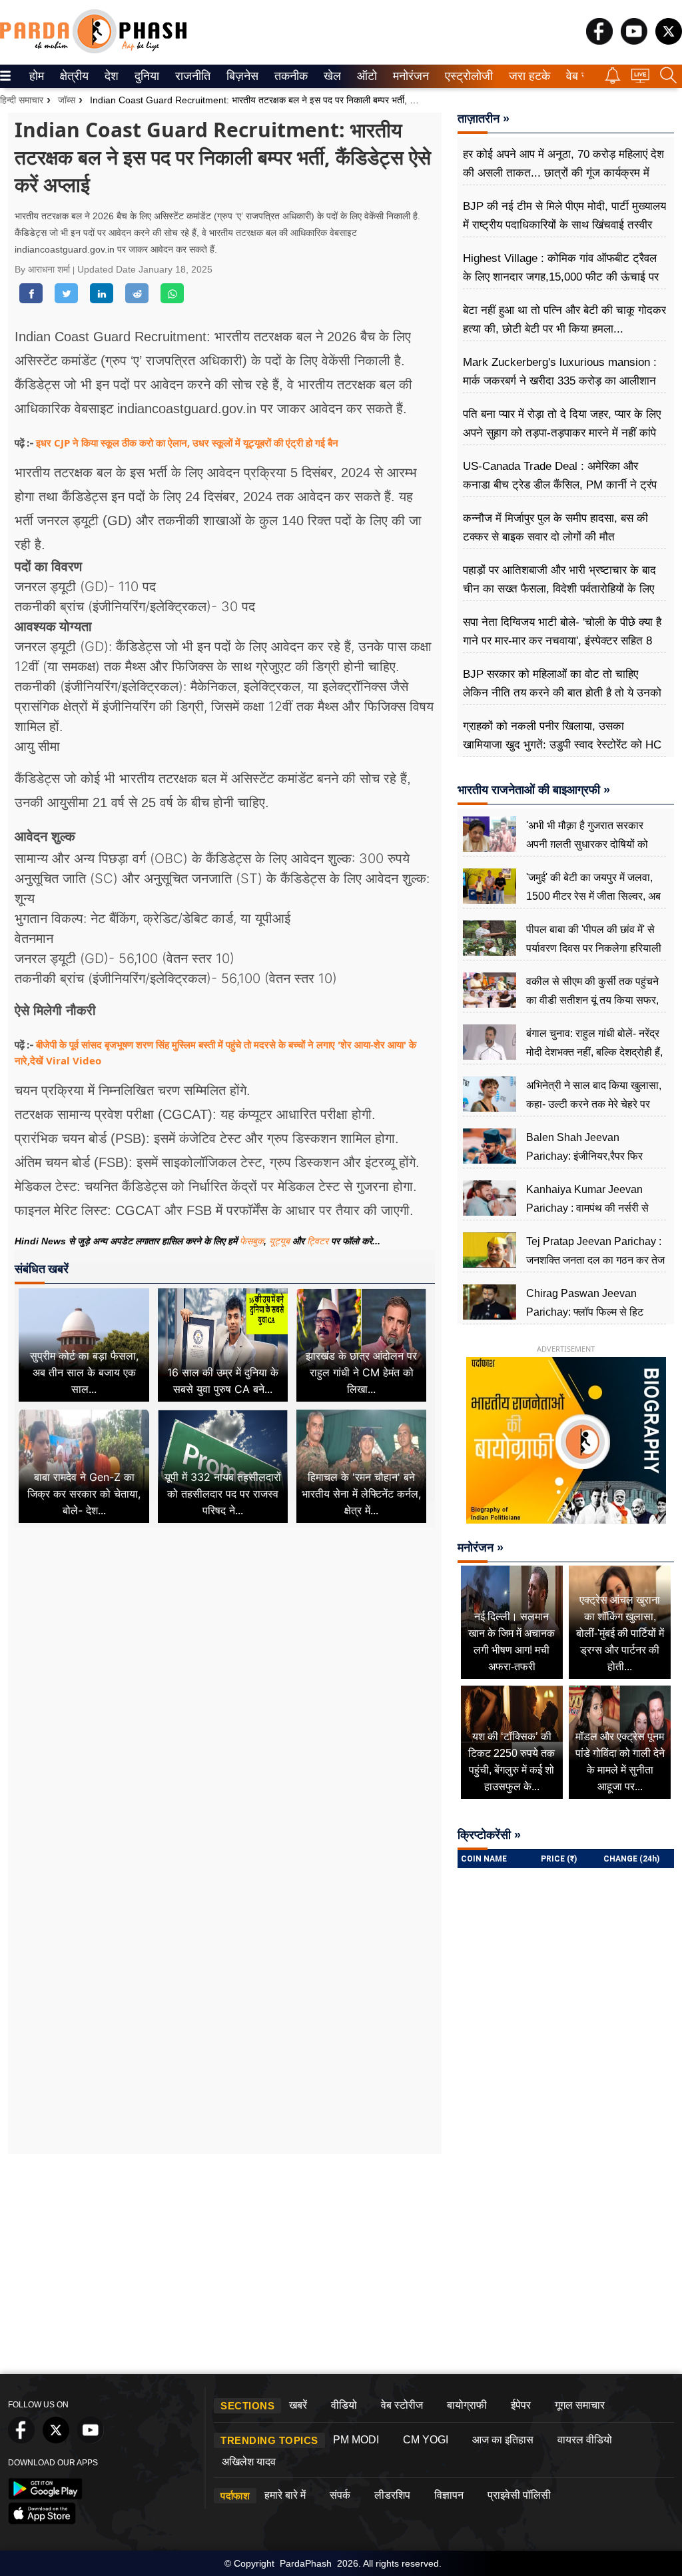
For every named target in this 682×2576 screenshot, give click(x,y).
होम (36, 76)
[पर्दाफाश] (93, 50)
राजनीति (191, 76)
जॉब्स (67, 100)
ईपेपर (521, 2405)
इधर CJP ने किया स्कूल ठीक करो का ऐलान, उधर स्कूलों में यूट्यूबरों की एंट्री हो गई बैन (187, 443)
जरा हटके (527, 76)
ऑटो (366, 76)
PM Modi (356, 2440)
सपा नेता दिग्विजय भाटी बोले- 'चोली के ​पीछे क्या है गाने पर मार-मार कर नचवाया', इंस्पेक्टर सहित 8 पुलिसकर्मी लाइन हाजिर (562, 641)
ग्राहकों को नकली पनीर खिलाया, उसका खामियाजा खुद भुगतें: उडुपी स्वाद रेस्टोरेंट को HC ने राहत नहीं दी (562, 745)
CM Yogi (426, 2440)
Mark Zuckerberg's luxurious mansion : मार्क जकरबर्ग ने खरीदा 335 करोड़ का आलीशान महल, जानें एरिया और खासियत (560, 381)
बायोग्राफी (467, 2405)
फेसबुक (252, 1241)
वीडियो (344, 2405)
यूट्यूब (281, 1241)
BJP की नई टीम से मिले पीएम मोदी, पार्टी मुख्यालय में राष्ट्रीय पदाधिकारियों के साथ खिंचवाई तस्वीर (564, 216)
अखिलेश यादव (249, 2462)
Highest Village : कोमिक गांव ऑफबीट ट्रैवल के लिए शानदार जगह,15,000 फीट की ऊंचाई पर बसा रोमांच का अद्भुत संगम (561, 277)
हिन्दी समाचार (22, 100)
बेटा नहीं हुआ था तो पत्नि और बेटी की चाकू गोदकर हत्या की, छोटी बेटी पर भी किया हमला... (564, 320)
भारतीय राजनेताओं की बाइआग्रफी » (534, 790)
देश (111, 76)
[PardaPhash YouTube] (634, 41)
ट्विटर (318, 1241)
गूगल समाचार (580, 2405)
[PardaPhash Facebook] (599, 41)
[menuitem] (37, 76)
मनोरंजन (409, 76)
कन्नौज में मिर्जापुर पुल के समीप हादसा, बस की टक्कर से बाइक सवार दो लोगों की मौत (555, 528)
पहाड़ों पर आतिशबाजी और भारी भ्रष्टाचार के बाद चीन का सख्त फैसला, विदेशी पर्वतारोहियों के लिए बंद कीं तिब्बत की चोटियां (559, 589)
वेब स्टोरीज (402, 2405)
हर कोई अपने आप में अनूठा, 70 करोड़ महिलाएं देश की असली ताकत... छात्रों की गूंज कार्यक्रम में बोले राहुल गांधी (563, 173)
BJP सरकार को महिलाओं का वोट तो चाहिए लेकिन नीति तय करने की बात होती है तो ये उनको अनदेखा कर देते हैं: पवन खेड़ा (562, 693)
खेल (331, 76)
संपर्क (340, 2495)
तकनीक (289, 76)
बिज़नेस (240, 76)
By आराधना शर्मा (44, 269)
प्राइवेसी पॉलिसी (519, 2495)
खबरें (298, 2405)
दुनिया (146, 76)
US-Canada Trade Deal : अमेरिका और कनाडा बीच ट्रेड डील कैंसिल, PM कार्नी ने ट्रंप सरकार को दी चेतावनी (560, 485)
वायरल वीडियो (585, 2440)
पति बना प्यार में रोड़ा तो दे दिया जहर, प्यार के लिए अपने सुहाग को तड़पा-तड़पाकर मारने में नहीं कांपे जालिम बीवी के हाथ (562, 433)
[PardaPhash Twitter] (669, 41)
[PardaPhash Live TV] (640, 79)
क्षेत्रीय (73, 76)
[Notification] (613, 80)
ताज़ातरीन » (484, 119)
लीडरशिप (392, 2495)
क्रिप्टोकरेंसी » (489, 1835)
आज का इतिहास (503, 2440)
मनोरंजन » (481, 1548)
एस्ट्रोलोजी (466, 76)
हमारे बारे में (285, 2495)
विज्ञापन (449, 2495)
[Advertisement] (225, 1660)
